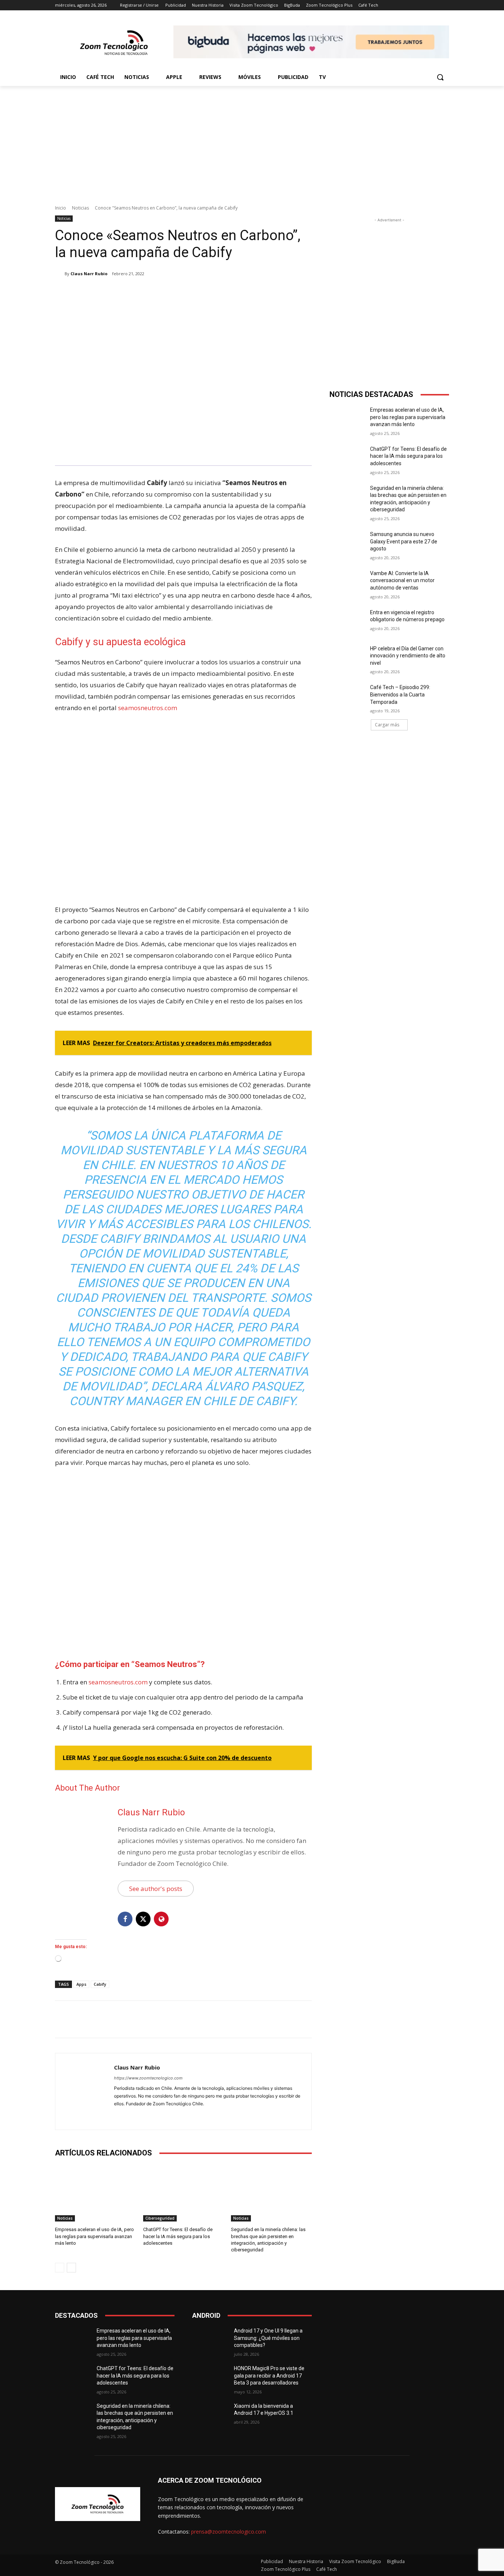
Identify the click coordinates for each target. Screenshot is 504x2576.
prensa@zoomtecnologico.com (229, 2532)
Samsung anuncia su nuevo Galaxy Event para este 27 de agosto (404, 541)
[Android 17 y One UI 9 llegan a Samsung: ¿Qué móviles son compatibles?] (210, 2340)
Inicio (61, 208)
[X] (125, 293)
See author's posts (156, 1889)
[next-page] (71, 2268)
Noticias (80, 208)
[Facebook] (108, 293)
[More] (176, 293)
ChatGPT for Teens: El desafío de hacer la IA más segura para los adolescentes (178, 2236)
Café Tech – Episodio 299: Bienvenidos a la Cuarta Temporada (400, 694)
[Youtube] (143, 2115)
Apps (81, 1984)
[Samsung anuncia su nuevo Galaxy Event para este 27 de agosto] (347, 543)
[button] (440, 77)
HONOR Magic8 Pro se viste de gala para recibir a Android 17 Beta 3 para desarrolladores (269, 2376)
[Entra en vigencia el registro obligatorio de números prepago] (347, 622)
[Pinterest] (142, 293)
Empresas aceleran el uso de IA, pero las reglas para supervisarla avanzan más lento (94, 2236)
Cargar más (387, 725)
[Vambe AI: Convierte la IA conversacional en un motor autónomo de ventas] (347, 582)
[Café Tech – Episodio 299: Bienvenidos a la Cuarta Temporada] (347, 696)
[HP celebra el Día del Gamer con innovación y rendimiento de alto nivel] (347, 658)
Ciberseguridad (160, 2218)
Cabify (100, 1984)
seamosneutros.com (148, 708)
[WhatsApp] (159, 293)
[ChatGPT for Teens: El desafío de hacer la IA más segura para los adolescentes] (184, 2193)
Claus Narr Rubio (89, 274)
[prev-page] (60, 2268)
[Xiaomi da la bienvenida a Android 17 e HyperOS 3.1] (210, 2415)
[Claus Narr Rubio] (60, 274)
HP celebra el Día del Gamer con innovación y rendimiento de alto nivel (408, 656)
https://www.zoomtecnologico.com (148, 2078)
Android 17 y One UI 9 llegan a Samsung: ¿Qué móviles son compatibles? (268, 2338)
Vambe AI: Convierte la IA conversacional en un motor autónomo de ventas (402, 580)
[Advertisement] (252, 141)
